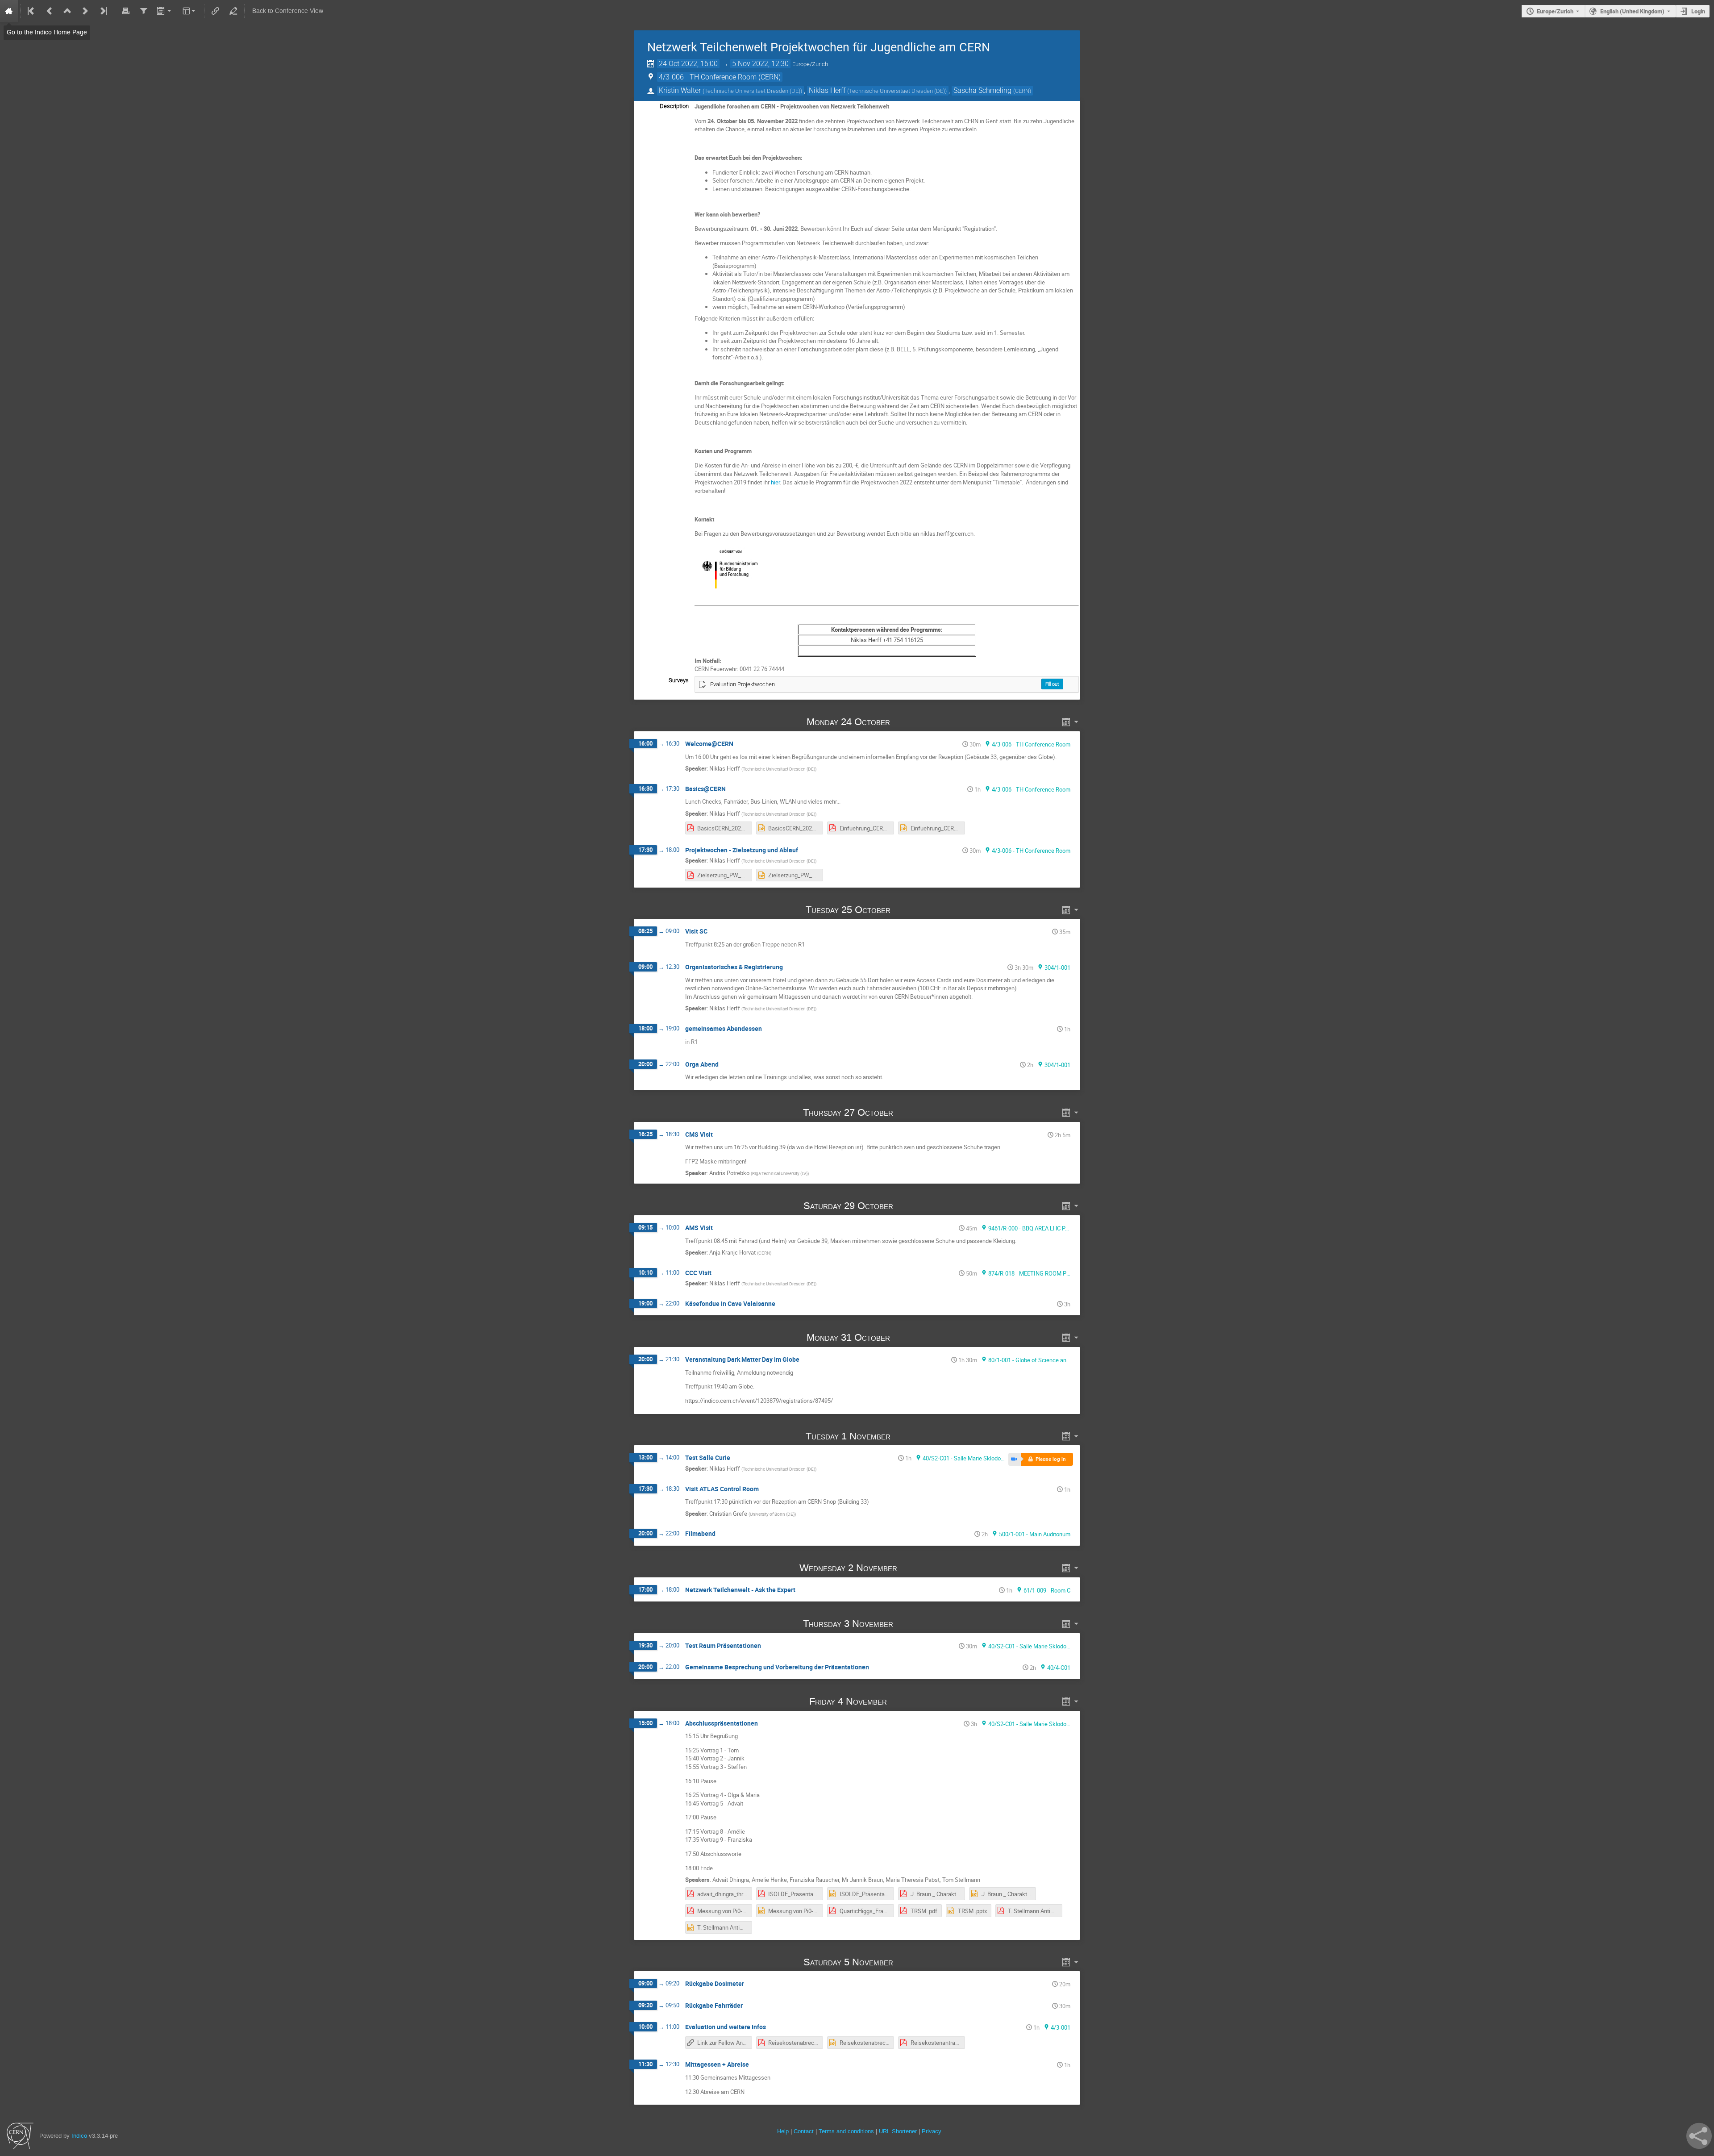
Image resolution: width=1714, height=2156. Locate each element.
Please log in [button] (1051, 1459)
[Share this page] (1699, 2136)
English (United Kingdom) (1632, 11)
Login (1698, 11)
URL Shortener (898, 2131)
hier (775, 482)
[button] (1015, 1459)
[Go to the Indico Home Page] (9, 11)
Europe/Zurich (1555, 11)
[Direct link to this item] (903, 722)
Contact (804, 2131)
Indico (79, 2136)
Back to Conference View (288, 11)
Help (783, 2131)
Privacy (932, 2131)
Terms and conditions (846, 2131)
